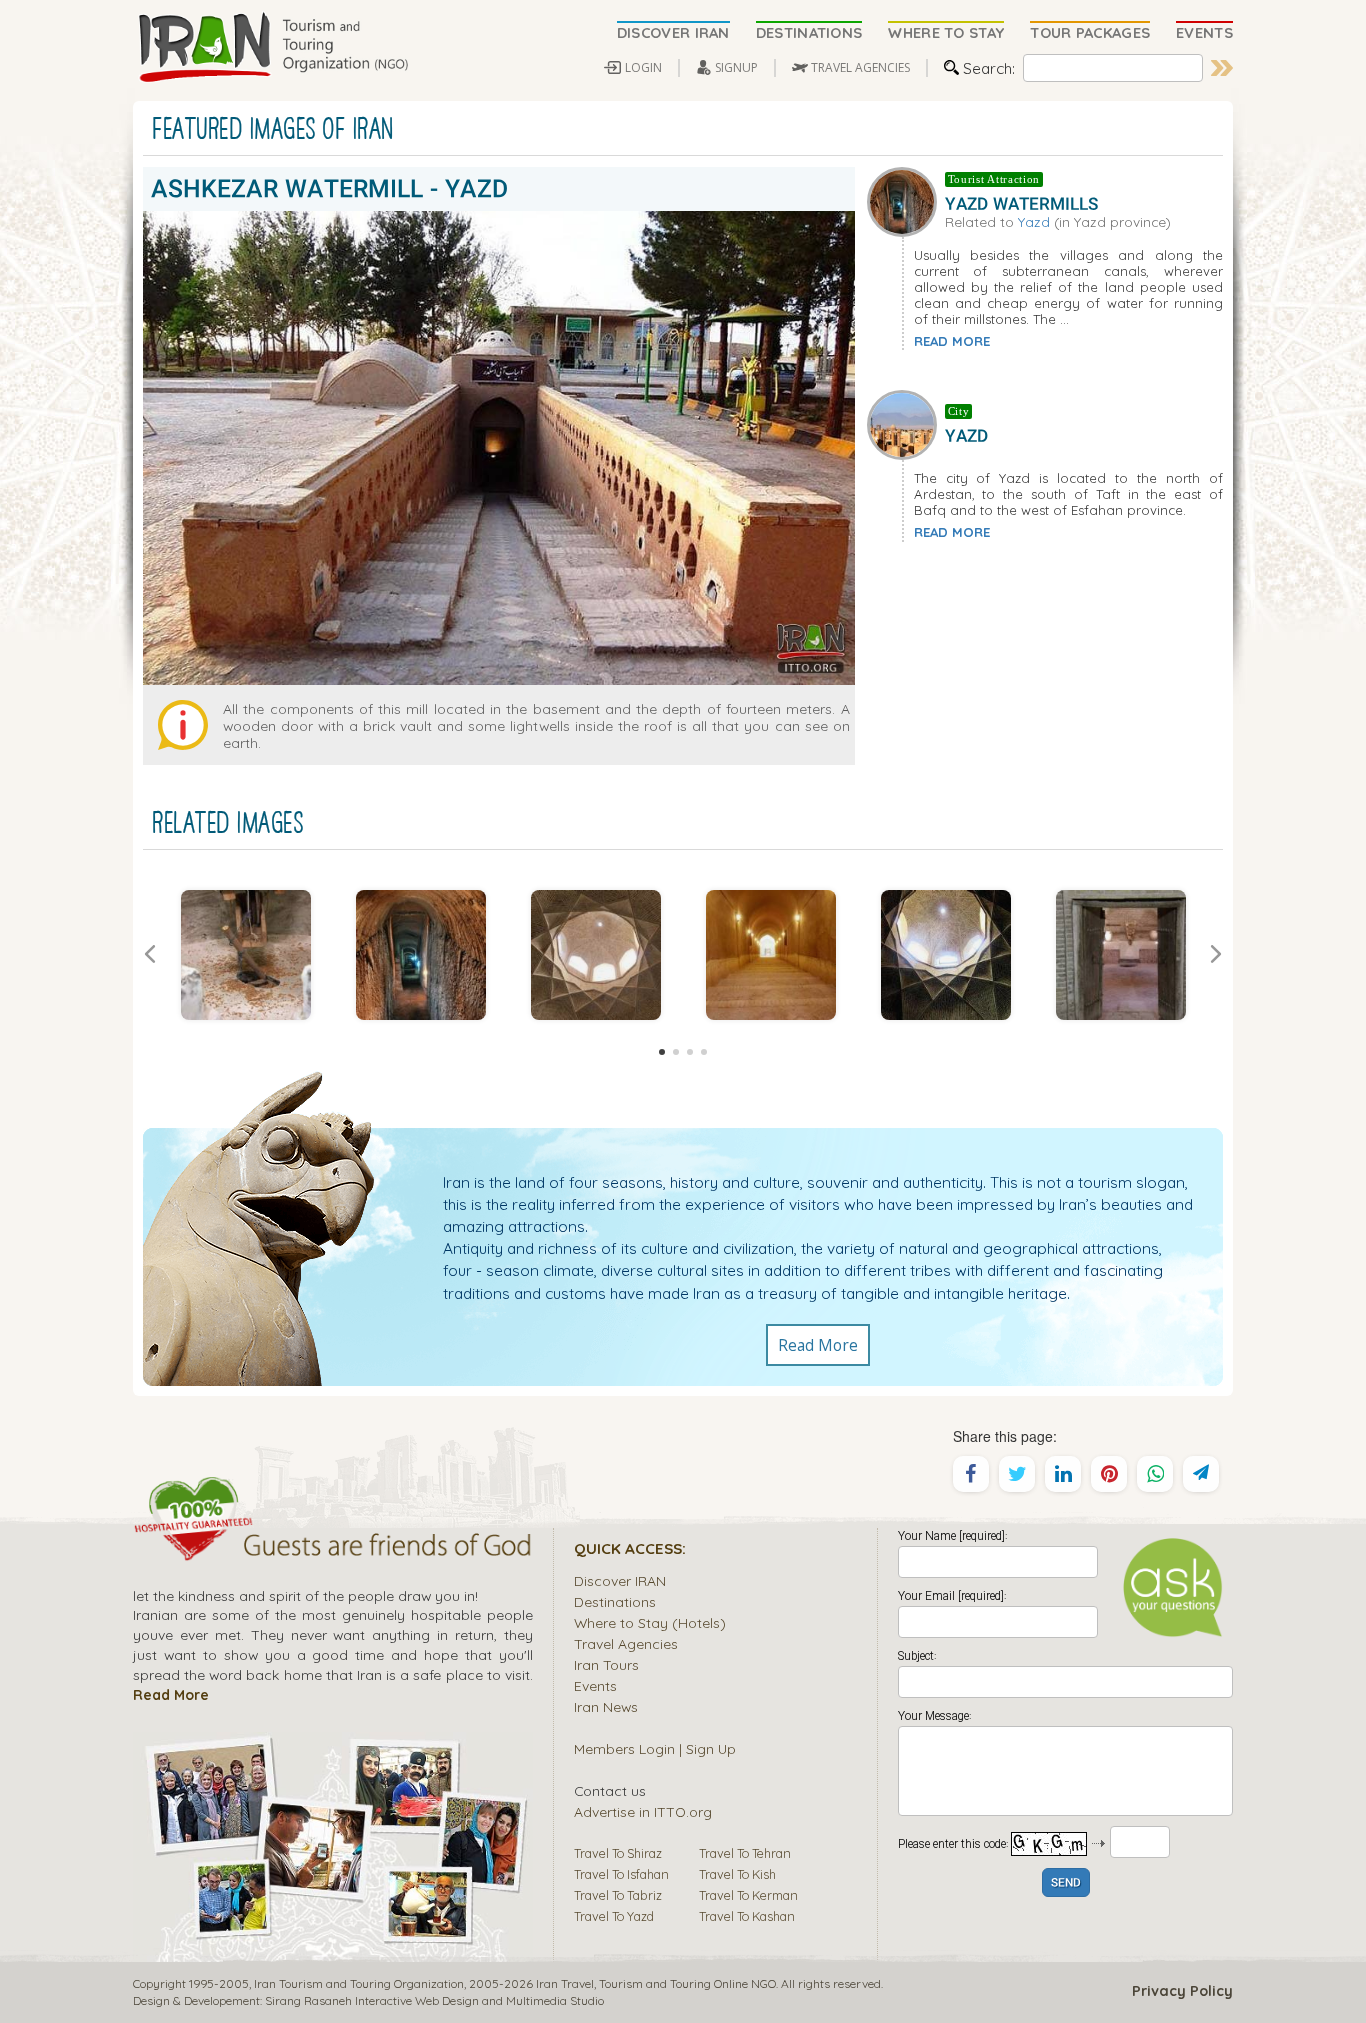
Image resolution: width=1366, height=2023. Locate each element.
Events (595, 1685)
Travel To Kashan (747, 1916)
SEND (1066, 1883)
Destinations (615, 1601)
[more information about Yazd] (906, 423)
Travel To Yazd (614, 1916)
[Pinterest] (1109, 1474)
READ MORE (952, 341)
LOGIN (643, 67)
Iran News (606, 1706)
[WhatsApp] (1155, 1474)
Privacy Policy (1182, 1991)
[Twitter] (1017, 1474)
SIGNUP (736, 67)
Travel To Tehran (745, 1853)
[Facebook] (971, 1474)
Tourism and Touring (655, 1983)
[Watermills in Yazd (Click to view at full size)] (420, 955)
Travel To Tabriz (618, 1895)
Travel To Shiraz (618, 1853)
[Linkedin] (1063, 1474)
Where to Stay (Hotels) (650, 1622)
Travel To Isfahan (621, 1874)
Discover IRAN (620, 1580)
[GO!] (1222, 68)
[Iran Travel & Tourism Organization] (273, 48)
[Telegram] (1201, 1474)
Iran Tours (606, 1664)
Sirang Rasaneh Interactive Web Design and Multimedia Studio (434, 2000)
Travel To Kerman (748, 1895)
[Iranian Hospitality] (333, 1548)
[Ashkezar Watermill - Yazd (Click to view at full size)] (245, 955)
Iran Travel (565, 1983)
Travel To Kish (737, 1874)
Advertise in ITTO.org (643, 1811)
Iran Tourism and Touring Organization (359, 1983)
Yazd (1034, 221)
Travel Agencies (626, 1643)
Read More (818, 1345)
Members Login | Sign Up (655, 1748)
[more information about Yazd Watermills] (906, 199)
